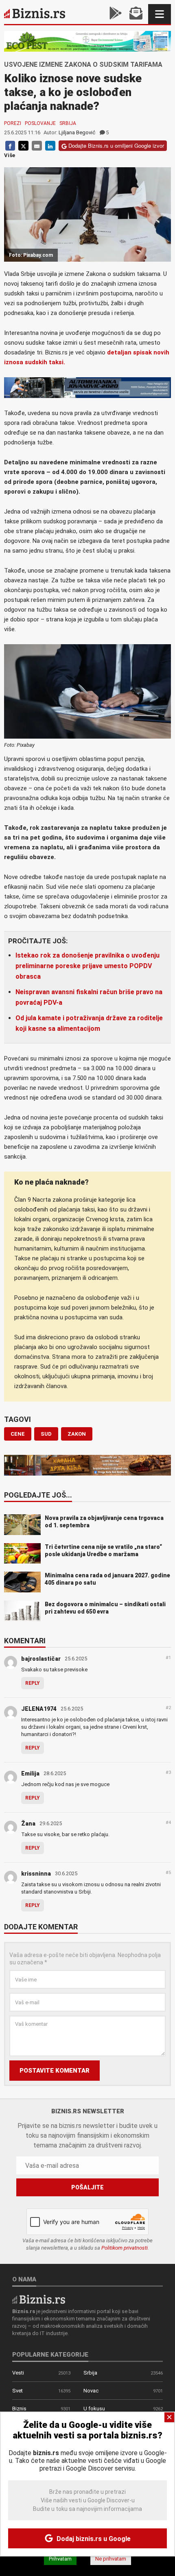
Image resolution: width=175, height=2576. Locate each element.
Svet (17, 2391)
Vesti (18, 2373)
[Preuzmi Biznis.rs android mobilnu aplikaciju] (116, 14)
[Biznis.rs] (39, 2299)
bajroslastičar (41, 1659)
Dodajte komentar (41, 1927)
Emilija (30, 1773)
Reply (33, 1683)
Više (10, 155)
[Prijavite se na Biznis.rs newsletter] (136, 14)
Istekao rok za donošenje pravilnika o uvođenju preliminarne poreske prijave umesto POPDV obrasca (87, 966)
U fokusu (94, 2409)
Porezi (13, 123)
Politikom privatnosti (125, 2248)
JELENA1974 (39, 1709)
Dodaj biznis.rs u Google (93, 2539)
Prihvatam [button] (60, 2559)
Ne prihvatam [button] (111, 2559)
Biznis (19, 2409)
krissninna (36, 1874)
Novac (91, 2391)
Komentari (25, 1641)
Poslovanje (40, 123)
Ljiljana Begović (77, 132)
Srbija (68, 123)
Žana (28, 1824)
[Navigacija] (160, 14)
